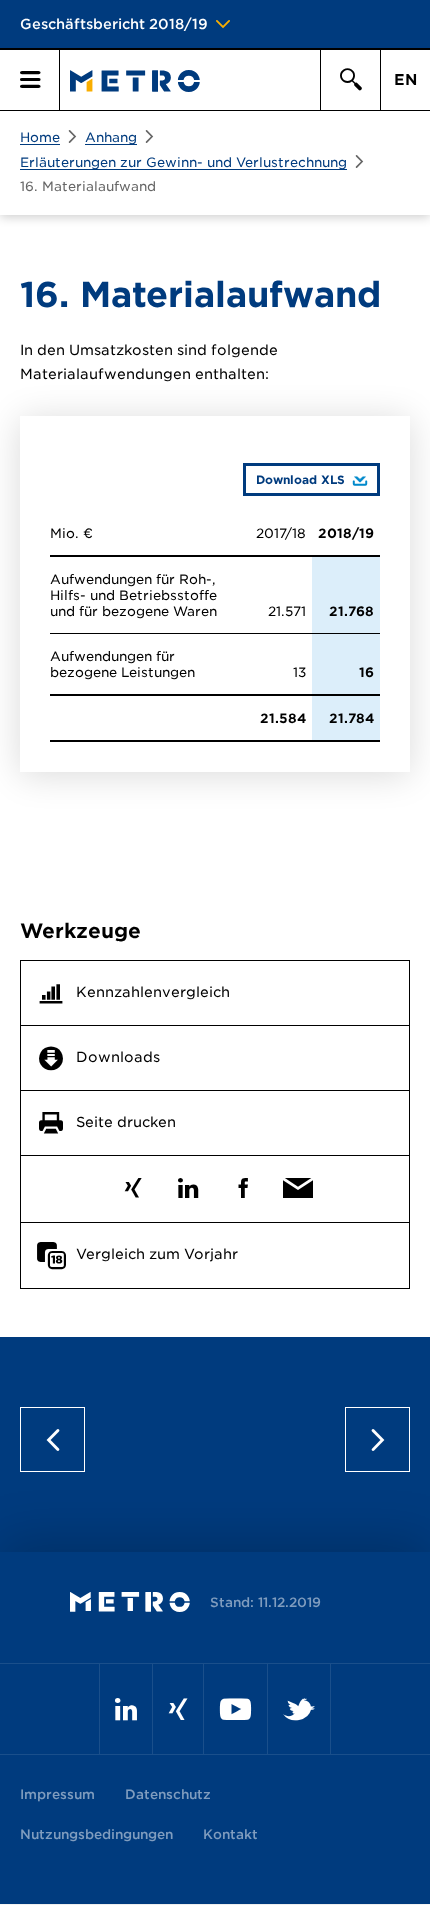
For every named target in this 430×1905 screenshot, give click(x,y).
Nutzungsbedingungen (96, 1834)
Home (40, 137)
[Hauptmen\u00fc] (30, 80)
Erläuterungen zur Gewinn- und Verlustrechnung (183, 162)
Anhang (111, 137)
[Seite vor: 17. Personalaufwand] (370, 1439)
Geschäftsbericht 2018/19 (114, 24)
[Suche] (350, 80)
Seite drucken (126, 1122)
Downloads (118, 1057)
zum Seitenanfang (215, 1439)
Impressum (57, 1794)
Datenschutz (168, 1794)
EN (405, 80)
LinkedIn (187, 1183)
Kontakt (230, 1834)
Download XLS (294, 479)
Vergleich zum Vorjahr (157, 1254)
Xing (132, 1183)
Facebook (242, 1183)
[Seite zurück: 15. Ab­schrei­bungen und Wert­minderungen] (60, 1439)
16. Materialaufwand (88, 186)
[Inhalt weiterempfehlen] (297, 1183)
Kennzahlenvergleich (153, 992)
